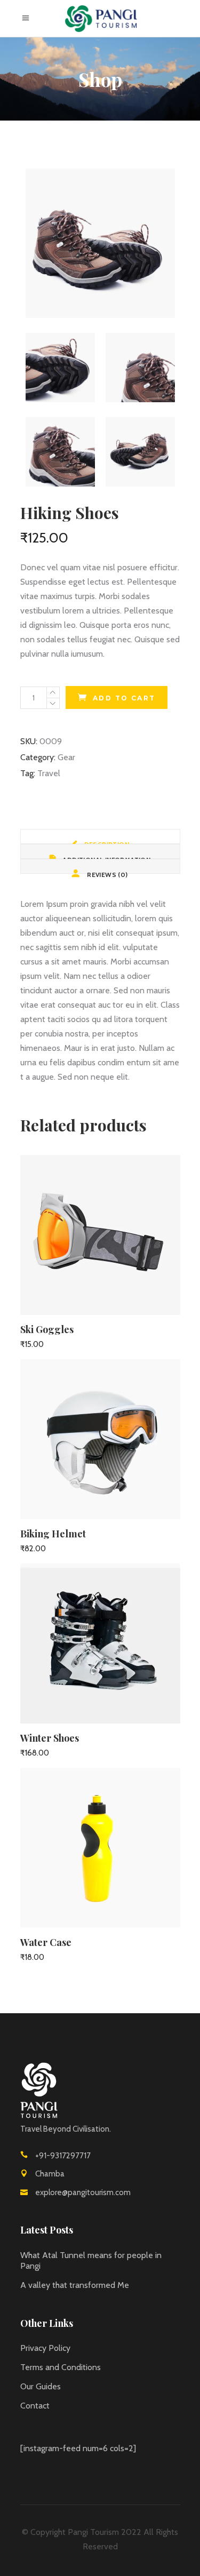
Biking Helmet (53, 1534)
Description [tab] (106, 842)
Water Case (46, 1942)
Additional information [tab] (106, 857)
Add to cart (124, 698)
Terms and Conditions (61, 2367)
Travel (49, 773)
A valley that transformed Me (75, 2285)
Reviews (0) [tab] (107, 872)
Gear (66, 757)
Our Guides (41, 2386)
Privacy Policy (45, 2348)
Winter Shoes (50, 1738)
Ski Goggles (47, 1329)
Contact (35, 2406)
